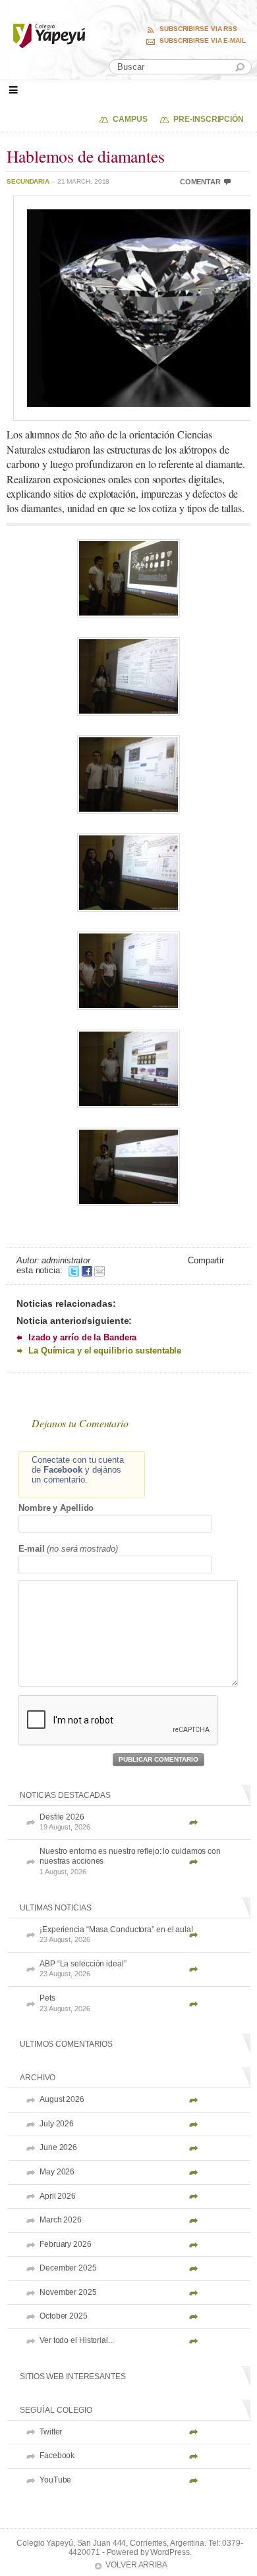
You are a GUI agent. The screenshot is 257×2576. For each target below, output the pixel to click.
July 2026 (57, 2124)
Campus (130, 119)
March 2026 (61, 2220)
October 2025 (64, 2316)
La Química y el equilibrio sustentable (105, 1351)
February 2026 (66, 2244)
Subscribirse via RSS (198, 29)
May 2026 (57, 2172)
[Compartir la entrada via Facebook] (87, 1270)
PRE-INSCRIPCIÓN (209, 119)
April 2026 (58, 2196)
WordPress (170, 2552)
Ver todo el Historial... (77, 2340)
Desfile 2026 (65, 1822)
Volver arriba (136, 2565)
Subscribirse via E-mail (203, 41)
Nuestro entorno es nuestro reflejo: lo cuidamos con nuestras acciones (130, 1861)
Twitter (51, 2432)
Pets (65, 2003)
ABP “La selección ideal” (83, 1969)
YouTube (55, 2480)
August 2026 (62, 2099)
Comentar (200, 182)
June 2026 (58, 2147)
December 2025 (68, 2268)
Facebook (57, 2456)
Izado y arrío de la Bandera (82, 1337)
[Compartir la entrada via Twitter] (74, 1270)
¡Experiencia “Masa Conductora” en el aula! (116, 1934)
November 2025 (68, 2292)
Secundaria (28, 181)
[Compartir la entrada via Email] (100, 1270)
